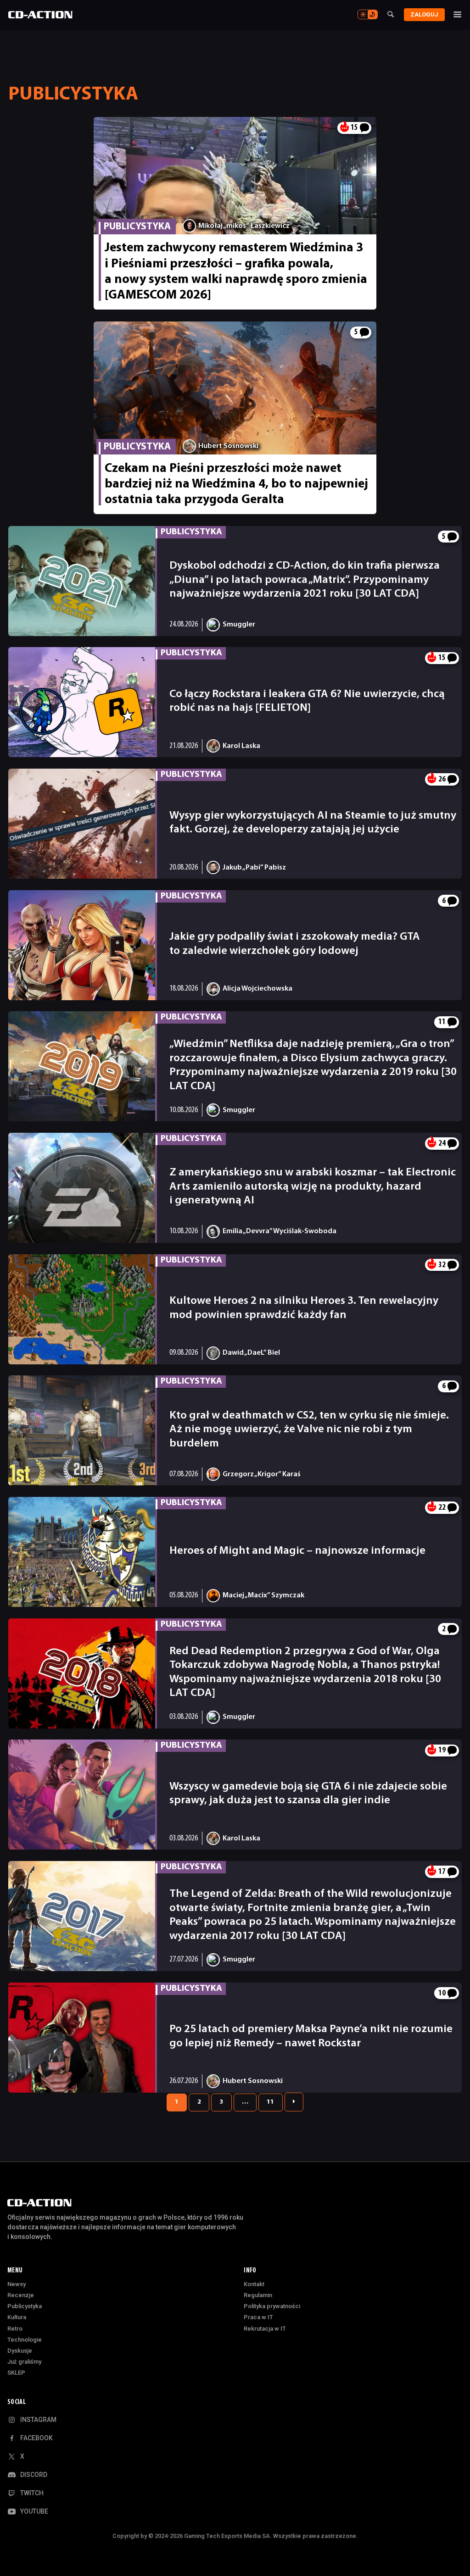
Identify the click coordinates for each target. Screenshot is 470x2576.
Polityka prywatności (272, 2306)
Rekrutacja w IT (265, 2329)
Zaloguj (424, 14)
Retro (15, 2329)
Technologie (25, 2340)
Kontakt (254, 2284)
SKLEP (16, 2373)
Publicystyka (25, 2306)
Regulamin (258, 2295)
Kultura (17, 2317)
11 (270, 2102)
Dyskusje (20, 2351)
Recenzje (21, 2295)
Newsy (17, 2284)
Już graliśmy (24, 2362)
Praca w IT (258, 2317)
